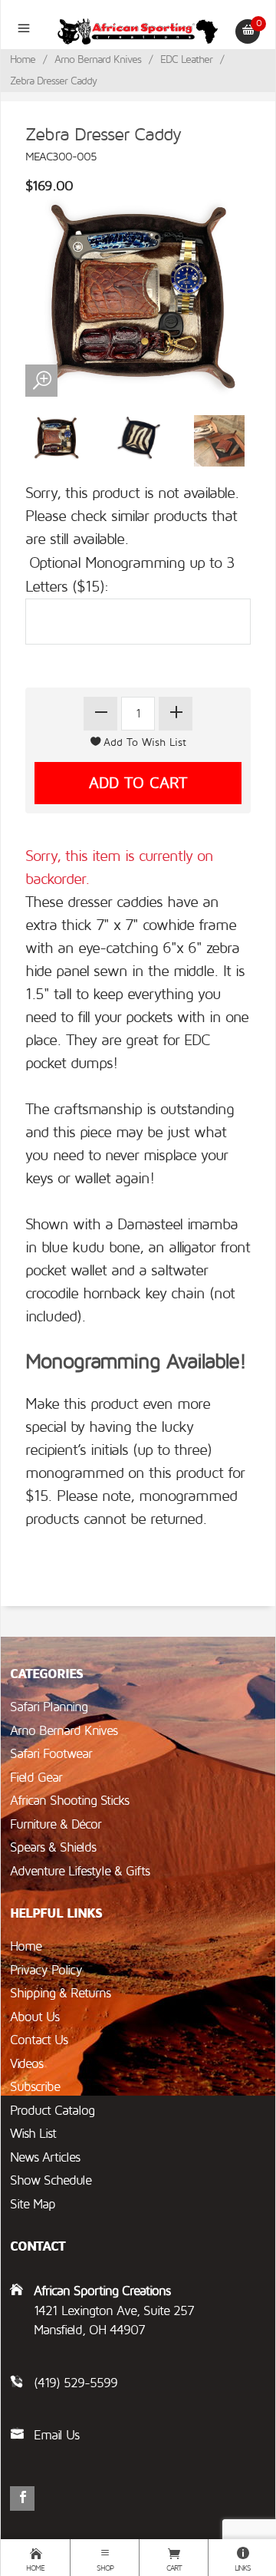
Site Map (33, 2204)
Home (23, 59)
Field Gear (36, 1778)
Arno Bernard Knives (98, 59)
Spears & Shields (53, 1847)
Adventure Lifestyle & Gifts (80, 1871)
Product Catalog (52, 2111)
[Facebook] (22, 2498)
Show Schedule (51, 2180)
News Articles (45, 2157)
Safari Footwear (51, 1754)
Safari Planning (49, 1707)
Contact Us (39, 2040)
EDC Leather (186, 59)
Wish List (33, 2134)
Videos (26, 2064)
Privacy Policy (46, 1970)
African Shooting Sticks (69, 1801)
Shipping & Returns (60, 1993)
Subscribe (35, 2087)
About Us (34, 2017)
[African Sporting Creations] (138, 31)
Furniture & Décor (56, 1824)
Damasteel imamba (177, 1225)
